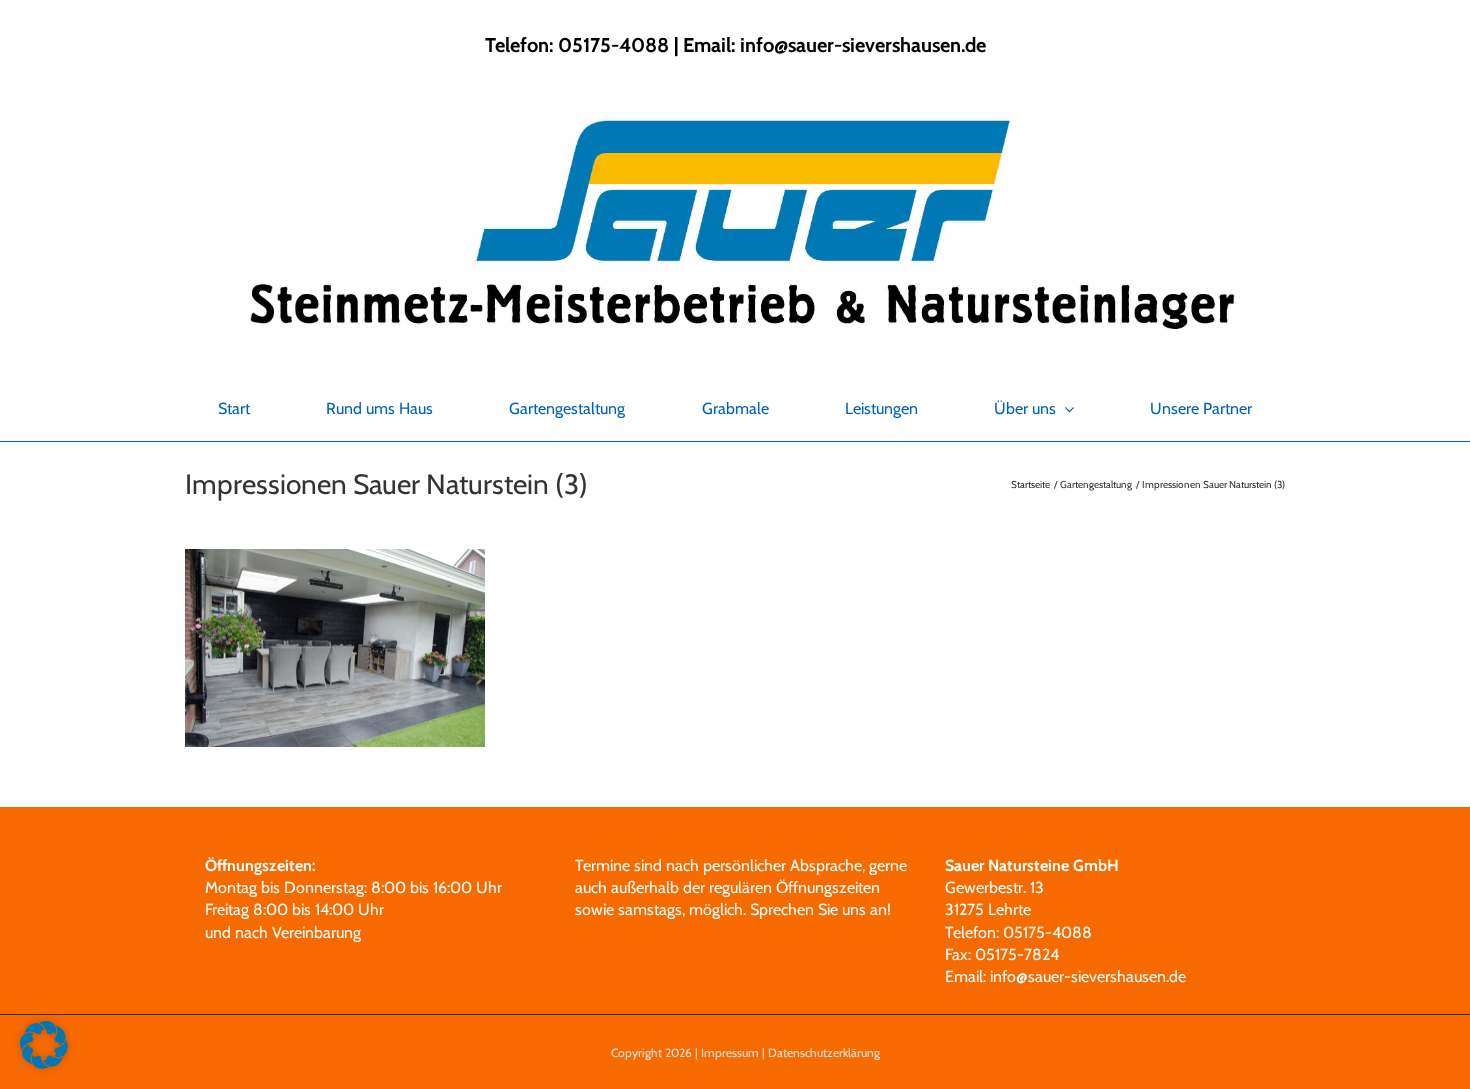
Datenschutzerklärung (824, 1052)
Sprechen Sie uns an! (820, 909)
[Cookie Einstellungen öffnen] (44, 1063)
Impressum (730, 1052)
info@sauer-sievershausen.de (863, 45)
